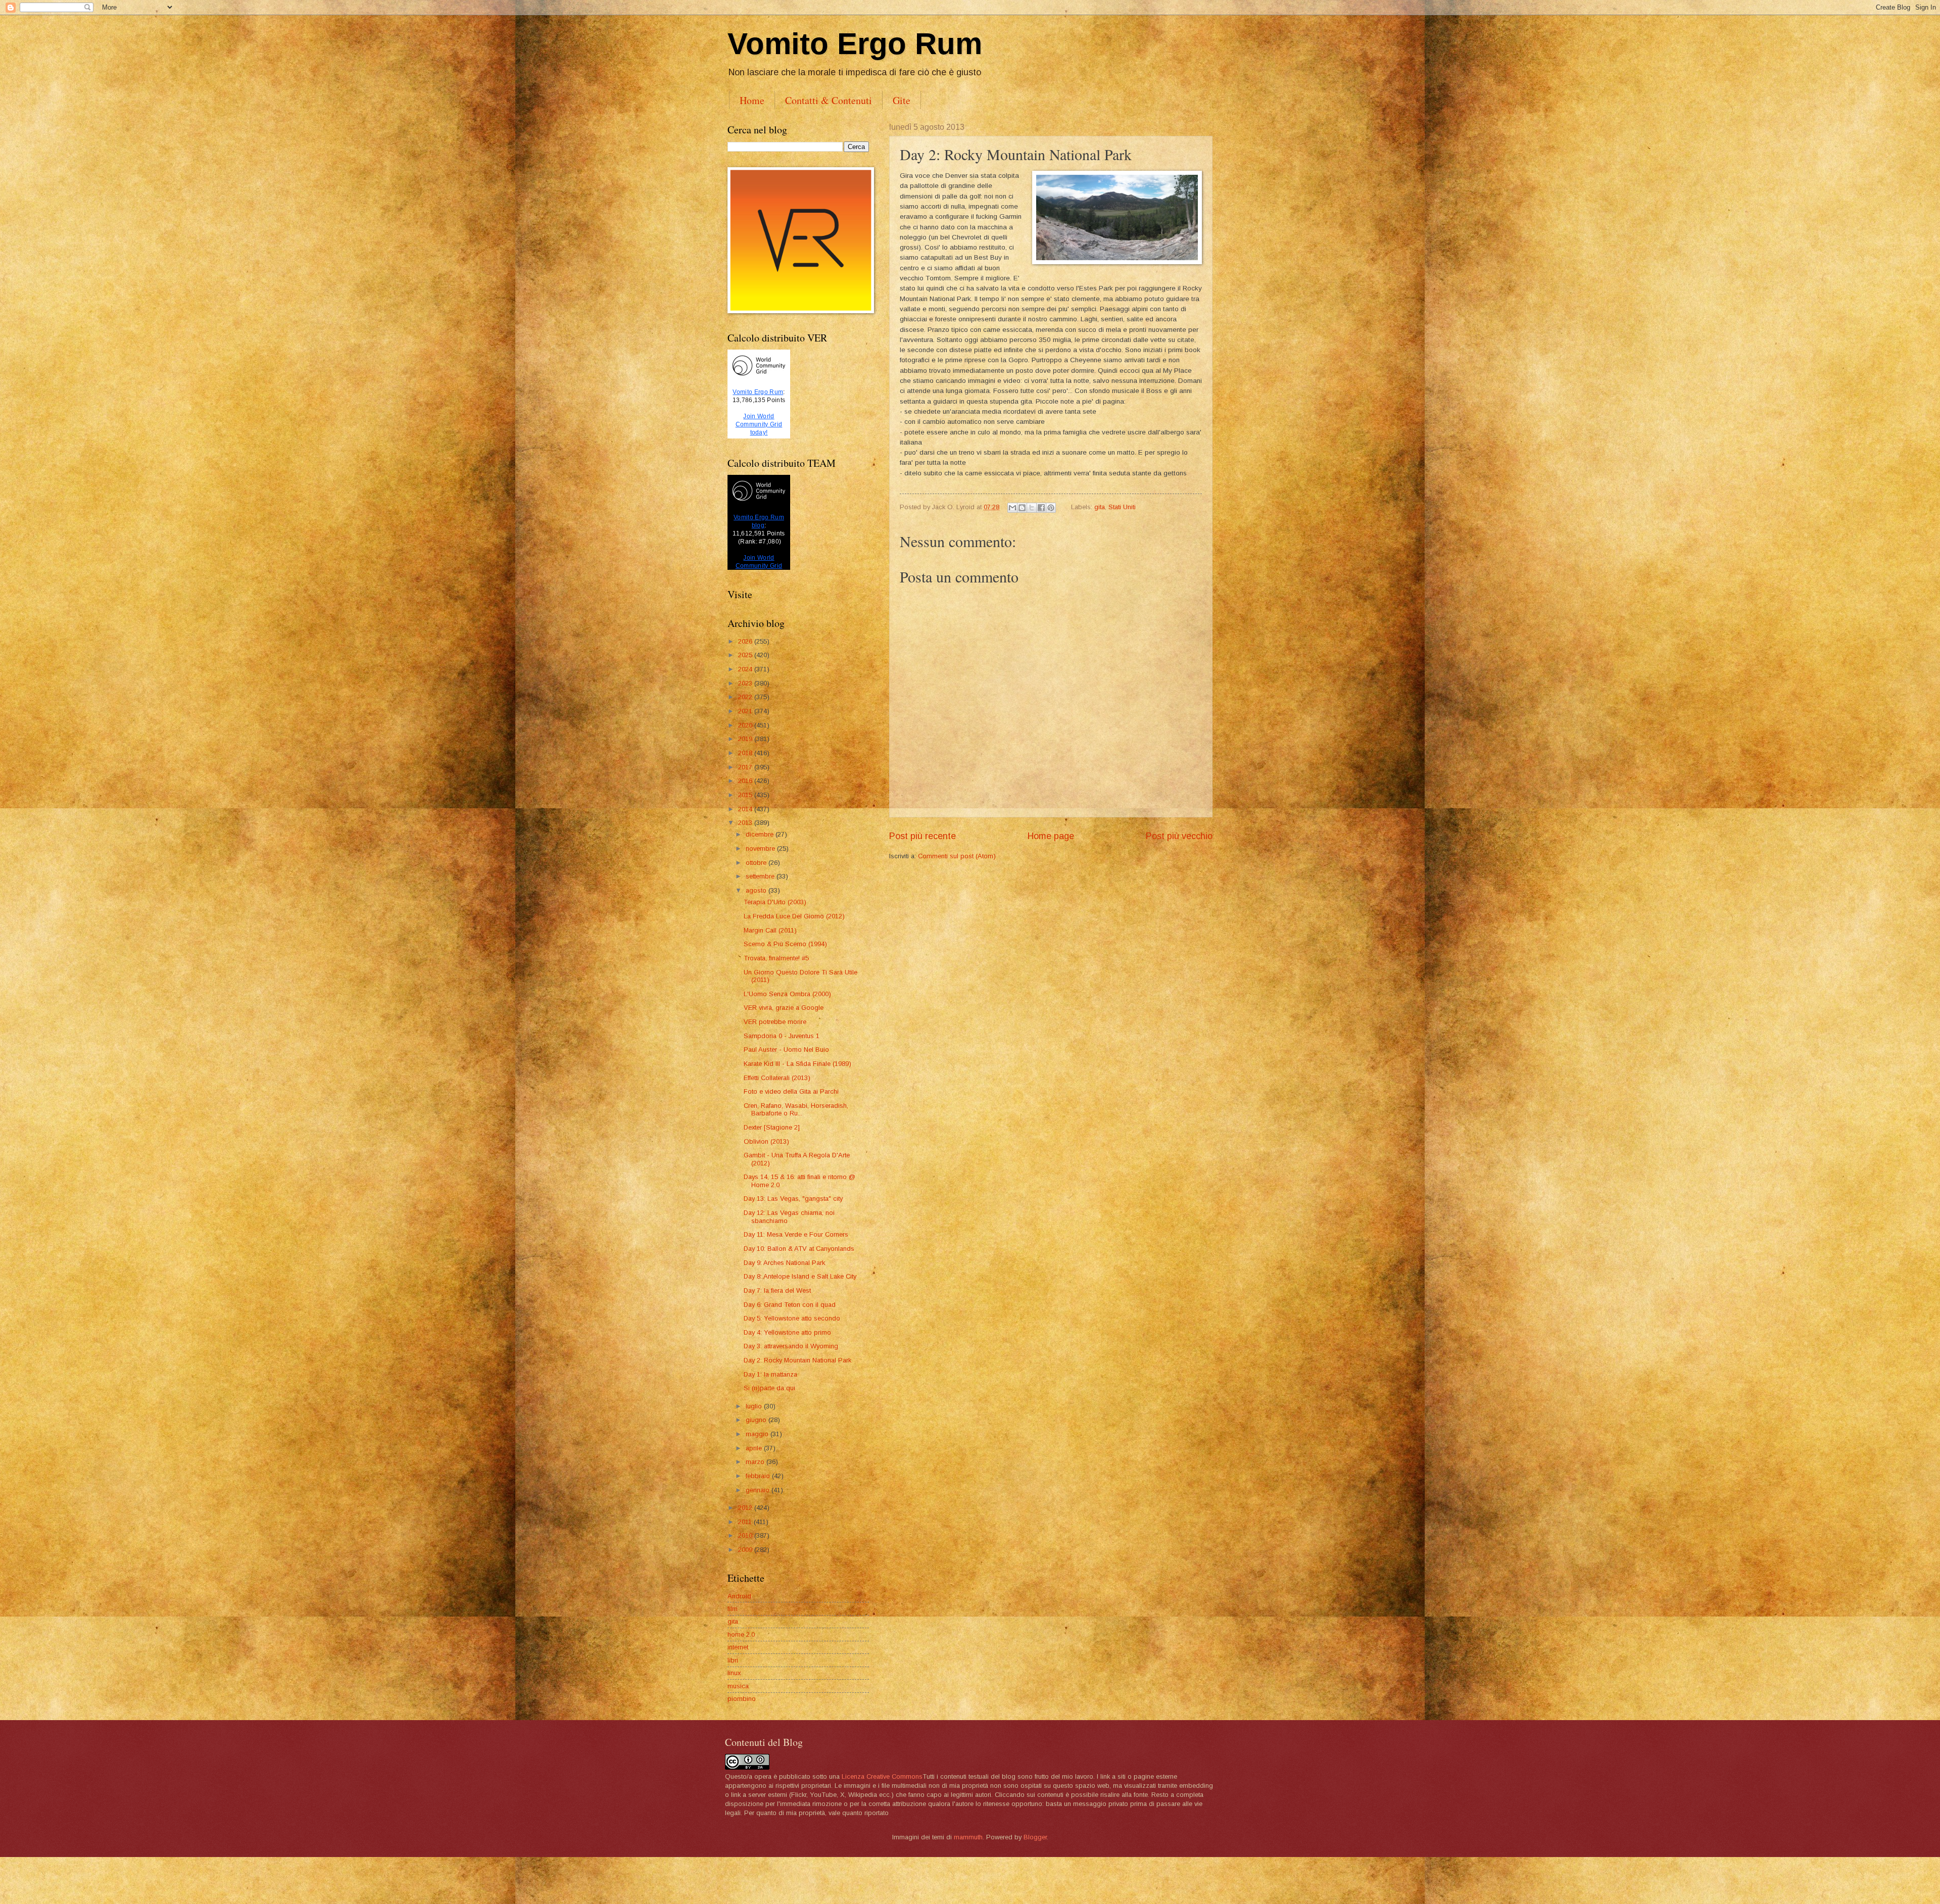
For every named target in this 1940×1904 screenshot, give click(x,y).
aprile (755, 1448)
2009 (746, 1550)
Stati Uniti (1122, 507)
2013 (746, 823)
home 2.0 (741, 1634)
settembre (761, 876)
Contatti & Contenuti (829, 100)
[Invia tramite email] (1012, 508)
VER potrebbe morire (775, 1022)
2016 (746, 781)
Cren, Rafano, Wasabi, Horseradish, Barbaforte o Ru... (796, 1109)
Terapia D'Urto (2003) (775, 902)
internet (738, 1647)
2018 (746, 753)
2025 (746, 655)
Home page (1051, 836)
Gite (902, 100)
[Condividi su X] (1032, 508)
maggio (758, 1434)
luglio (755, 1406)
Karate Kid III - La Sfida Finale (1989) (797, 1064)
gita (1100, 507)
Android (739, 1596)
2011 (746, 1522)
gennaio (759, 1490)
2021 (746, 711)
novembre (761, 848)
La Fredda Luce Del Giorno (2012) (794, 916)
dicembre (761, 834)
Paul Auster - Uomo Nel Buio (786, 1049)
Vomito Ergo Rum (855, 44)
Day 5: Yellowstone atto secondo (792, 1318)
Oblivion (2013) (766, 1141)
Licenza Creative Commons (882, 1776)
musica (738, 1686)
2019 (746, 739)
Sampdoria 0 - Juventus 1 (782, 1036)
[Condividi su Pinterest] (1051, 508)
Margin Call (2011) (770, 930)
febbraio (759, 1476)
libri (733, 1660)
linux (734, 1673)
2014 (746, 809)
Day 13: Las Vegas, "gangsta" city (793, 1199)
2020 (746, 725)
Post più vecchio (1179, 836)
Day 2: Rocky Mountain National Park (797, 1360)
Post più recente (923, 836)
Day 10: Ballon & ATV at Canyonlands (799, 1249)
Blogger (1035, 1837)
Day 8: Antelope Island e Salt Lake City (800, 1276)
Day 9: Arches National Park (784, 1263)
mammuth (968, 1837)
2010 (746, 1535)
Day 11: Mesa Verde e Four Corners (796, 1234)
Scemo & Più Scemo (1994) (785, 944)
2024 (746, 669)
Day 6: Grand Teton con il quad (790, 1305)
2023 (746, 683)
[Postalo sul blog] (1022, 508)
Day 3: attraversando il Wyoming (791, 1346)
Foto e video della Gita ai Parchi (791, 1091)
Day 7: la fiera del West (777, 1290)
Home (752, 100)
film (733, 1609)
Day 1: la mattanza (770, 1374)
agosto (757, 890)
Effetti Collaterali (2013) (777, 1078)
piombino (742, 1699)
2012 (746, 1508)
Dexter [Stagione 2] (772, 1127)
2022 (746, 697)
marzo (756, 1462)
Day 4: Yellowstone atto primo (787, 1332)
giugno (757, 1420)
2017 (746, 767)
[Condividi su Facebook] (1041, 508)
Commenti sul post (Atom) (957, 856)
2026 (746, 641)
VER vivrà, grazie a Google (784, 1008)
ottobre (757, 863)
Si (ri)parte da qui (769, 1388)
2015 (746, 795)
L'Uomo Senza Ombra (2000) (787, 994)
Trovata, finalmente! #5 (776, 958)
